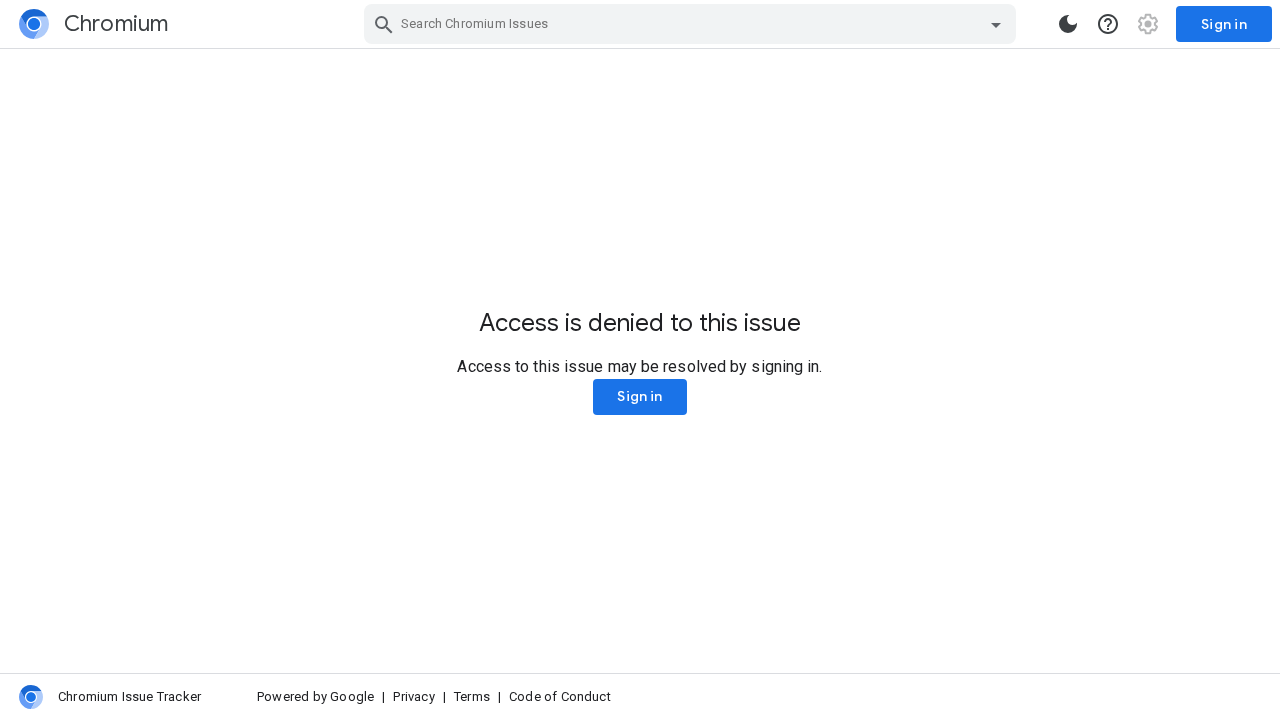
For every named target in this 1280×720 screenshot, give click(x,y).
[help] (1108, 24)
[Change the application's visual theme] (1068, 24)
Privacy (413, 696)
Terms (472, 696)
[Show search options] (996, 24)
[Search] (384, 24)
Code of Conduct (560, 696)
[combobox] (692, 24)
